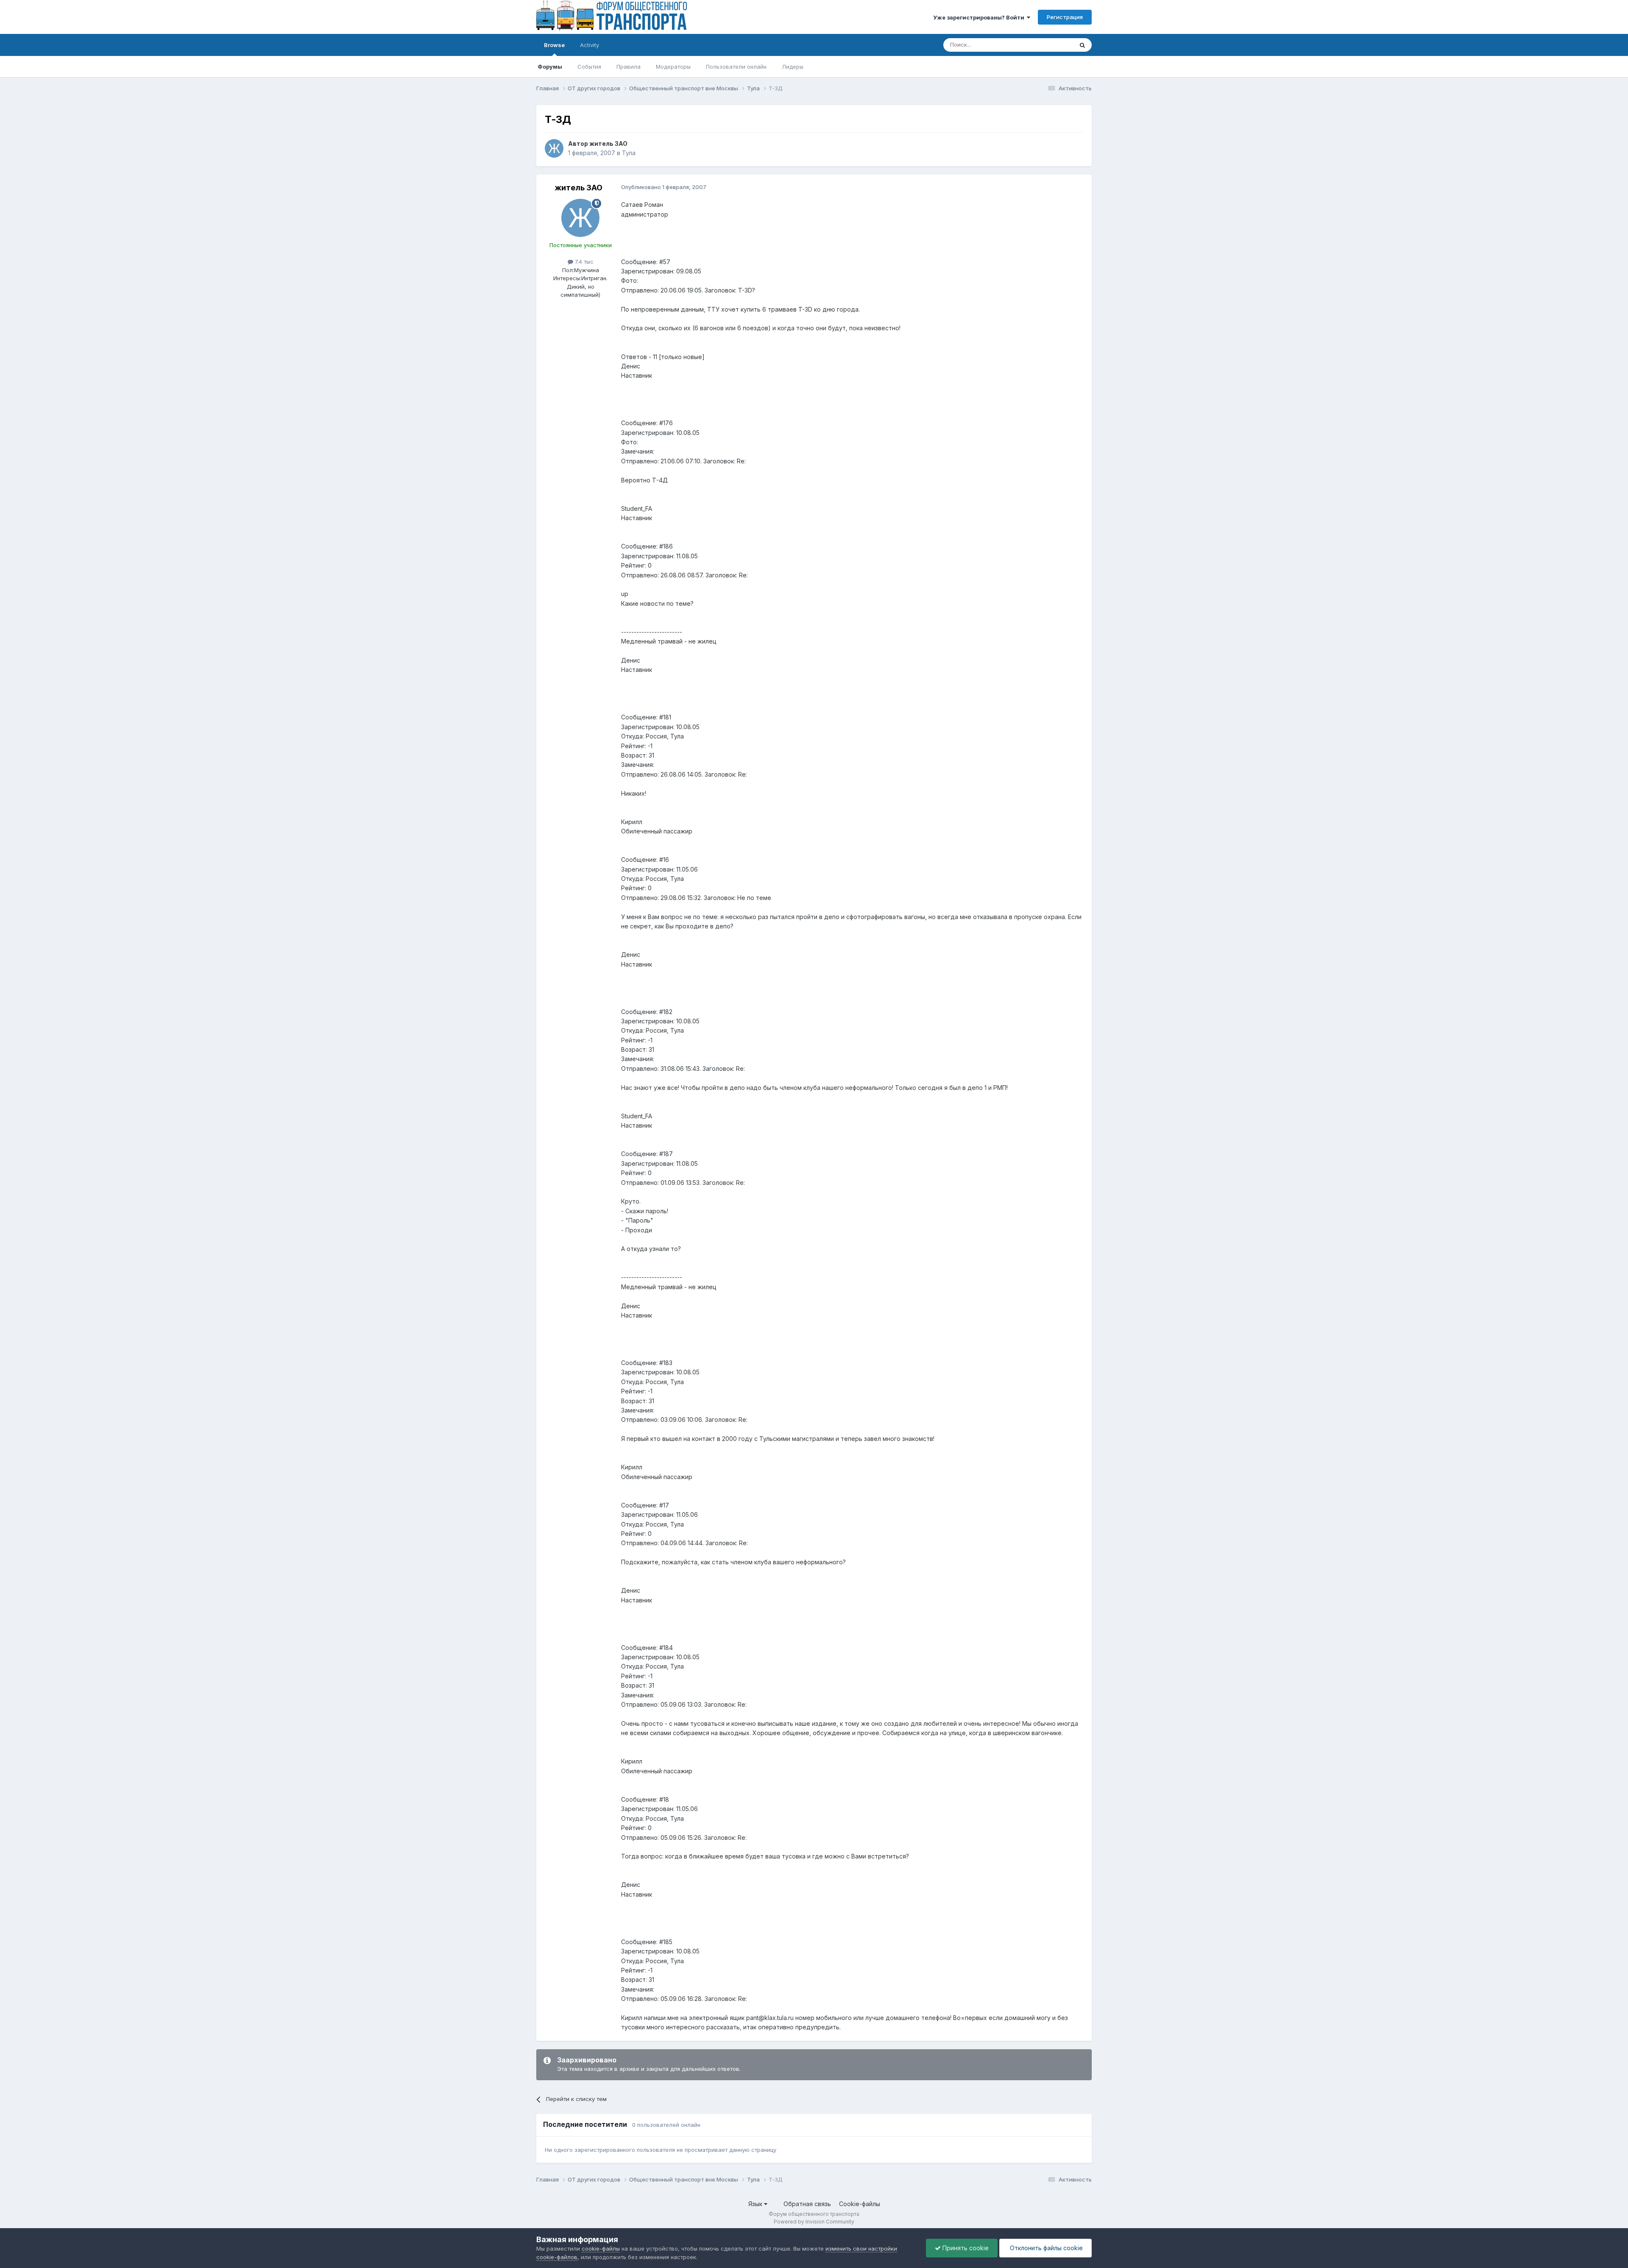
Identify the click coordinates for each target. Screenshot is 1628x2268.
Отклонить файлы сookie (1045, 2248)
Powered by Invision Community (814, 2222)
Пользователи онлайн (736, 67)
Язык (756, 2204)
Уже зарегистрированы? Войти (980, 17)
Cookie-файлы (860, 2204)
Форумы (550, 67)
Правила (629, 67)
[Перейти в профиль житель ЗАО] (554, 148)
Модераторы (673, 67)
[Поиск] (1082, 45)
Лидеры (793, 67)
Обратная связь (807, 2204)
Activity (590, 45)
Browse (554, 45)
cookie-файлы (601, 2248)
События (589, 67)
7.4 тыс (583, 262)
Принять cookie (965, 2248)
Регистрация (1065, 17)
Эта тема (1050, 45)
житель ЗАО (608, 143)
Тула (629, 153)
